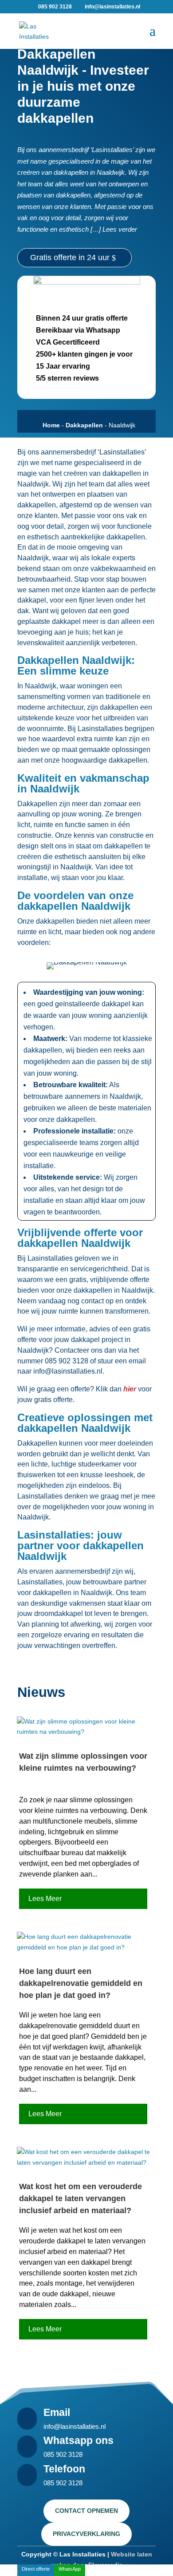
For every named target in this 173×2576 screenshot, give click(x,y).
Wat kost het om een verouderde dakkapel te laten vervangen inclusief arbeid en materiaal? (81, 2198)
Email (57, 2412)
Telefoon (64, 2469)
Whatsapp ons (79, 2440)
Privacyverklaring (86, 2534)
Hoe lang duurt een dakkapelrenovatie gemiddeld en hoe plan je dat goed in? (81, 1983)
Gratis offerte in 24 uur (70, 257)
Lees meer (45, 1899)
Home (51, 425)
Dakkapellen (84, 425)
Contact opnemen (86, 2511)
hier (130, 1389)
